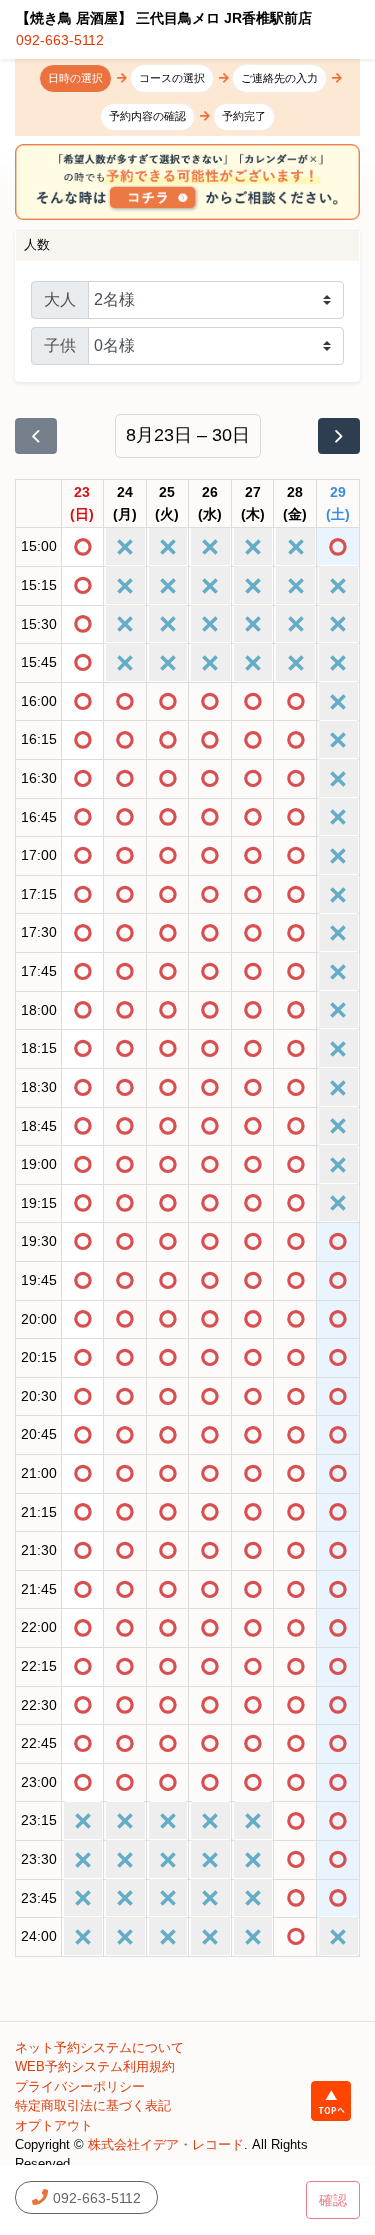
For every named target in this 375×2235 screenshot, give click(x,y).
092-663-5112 (60, 40)
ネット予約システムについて (99, 2047)
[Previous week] (36, 436)
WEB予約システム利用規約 (95, 2066)
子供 (60, 345)
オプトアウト (54, 2125)
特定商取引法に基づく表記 (93, 2105)
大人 (60, 299)
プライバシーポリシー (80, 2086)
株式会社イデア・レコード (166, 2144)
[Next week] (339, 436)
